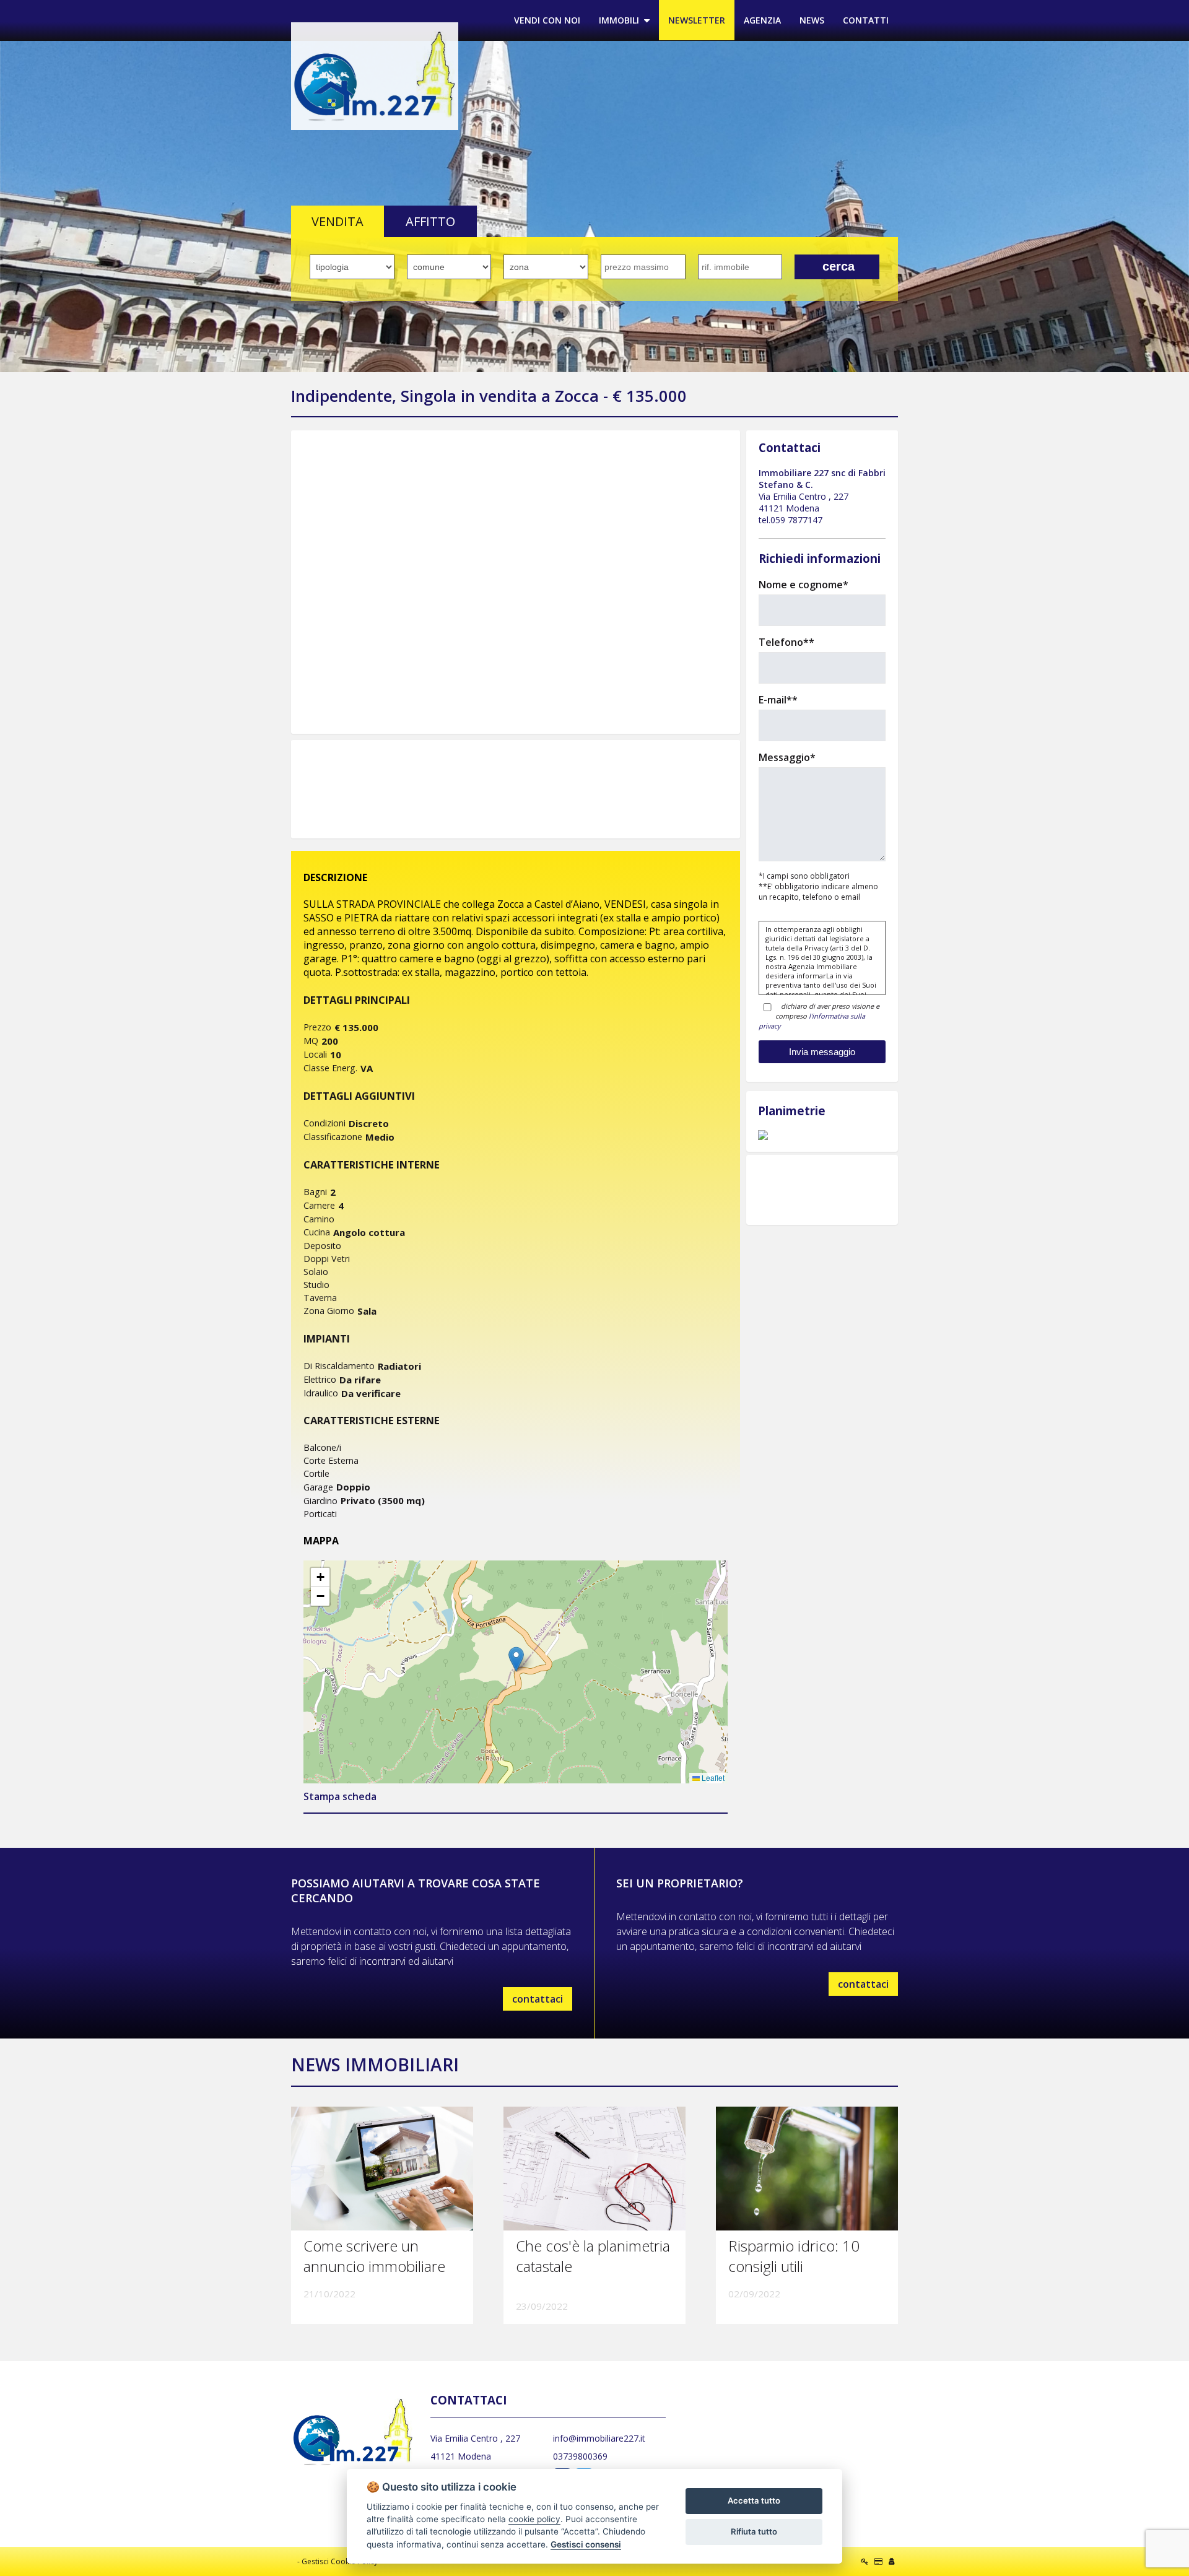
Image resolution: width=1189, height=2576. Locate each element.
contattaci (538, 1999)
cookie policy (534, 2519)
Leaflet (712, 1778)
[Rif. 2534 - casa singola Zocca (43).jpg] (516, 582)
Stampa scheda (340, 1796)
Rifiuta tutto (754, 2531)
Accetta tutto (754, 2500)
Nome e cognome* (804, 585)
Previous (275, 582)
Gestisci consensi (586, 2544)
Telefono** (786, 642)
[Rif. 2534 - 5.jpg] (822, 1135)
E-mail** (778, 700)
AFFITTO (430, 221)
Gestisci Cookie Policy (340, 2561)
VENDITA (338, 221)
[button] (516, 1659)
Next (756, 582)
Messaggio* (787, 757)
